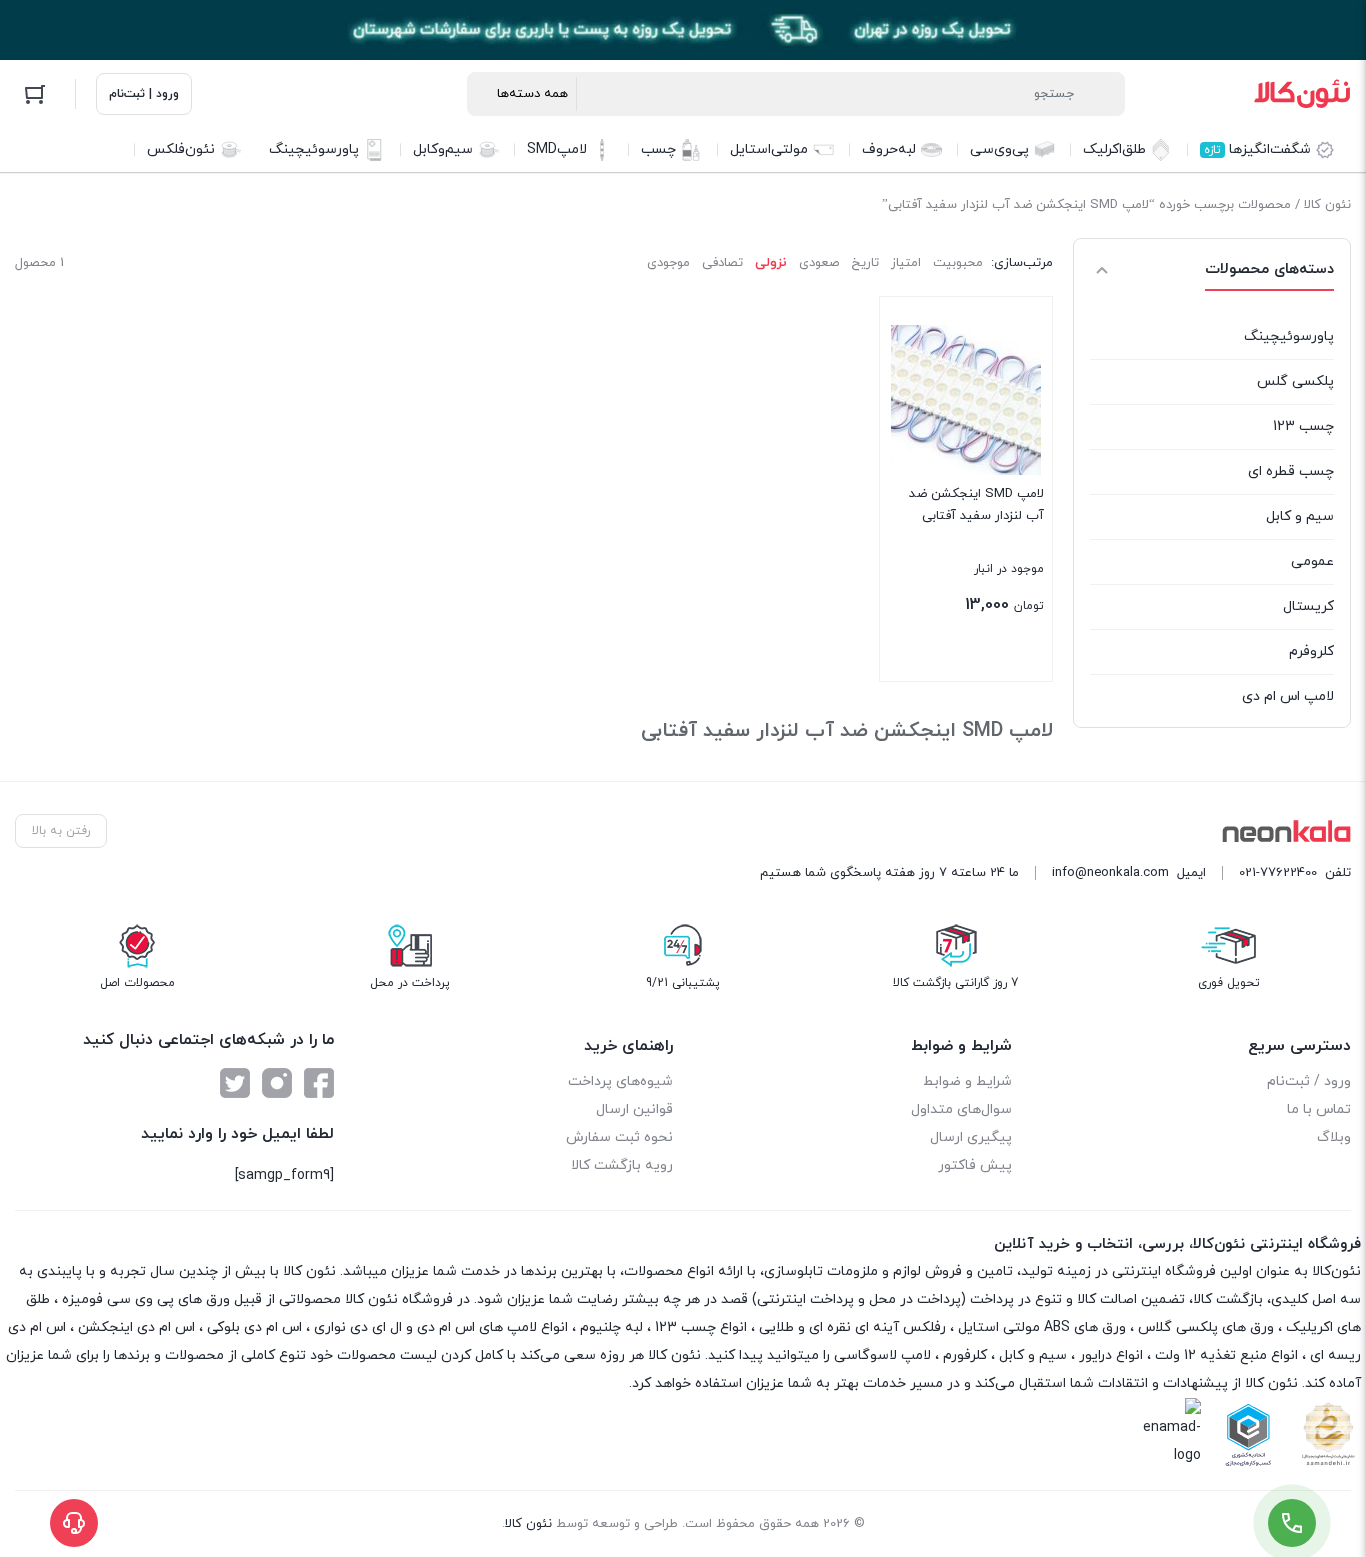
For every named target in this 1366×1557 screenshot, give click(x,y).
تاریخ (865, 263)
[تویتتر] (235, 1083)
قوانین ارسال (634, 1109)
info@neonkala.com (1110, 873)
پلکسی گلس (1295, 381)
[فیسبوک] (319, 1083)
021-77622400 (1278, 873)
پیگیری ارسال (971, 1137)
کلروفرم (1311, 651)
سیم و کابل (1300, 516)
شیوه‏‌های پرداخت (620, 1081)
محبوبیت (958, 263)
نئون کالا (1327, 205)
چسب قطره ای (1291, 471)
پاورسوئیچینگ (1289, 336)
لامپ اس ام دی (1288, 696)
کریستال (1308, 606)
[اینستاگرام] (277, 1083)
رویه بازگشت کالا (622, 1165)
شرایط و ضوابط (967, 1081)
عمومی (1312, 561)
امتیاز (906, 263)
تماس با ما (1319, 1109)
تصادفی (722, 263)
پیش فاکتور (975, 1165)
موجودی (668, 263)
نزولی (771, 263)
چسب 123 (1303, 426)
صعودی (819, 263)
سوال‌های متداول (961, 1109)
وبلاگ (1334, 1137)
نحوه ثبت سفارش (619, 1137)
